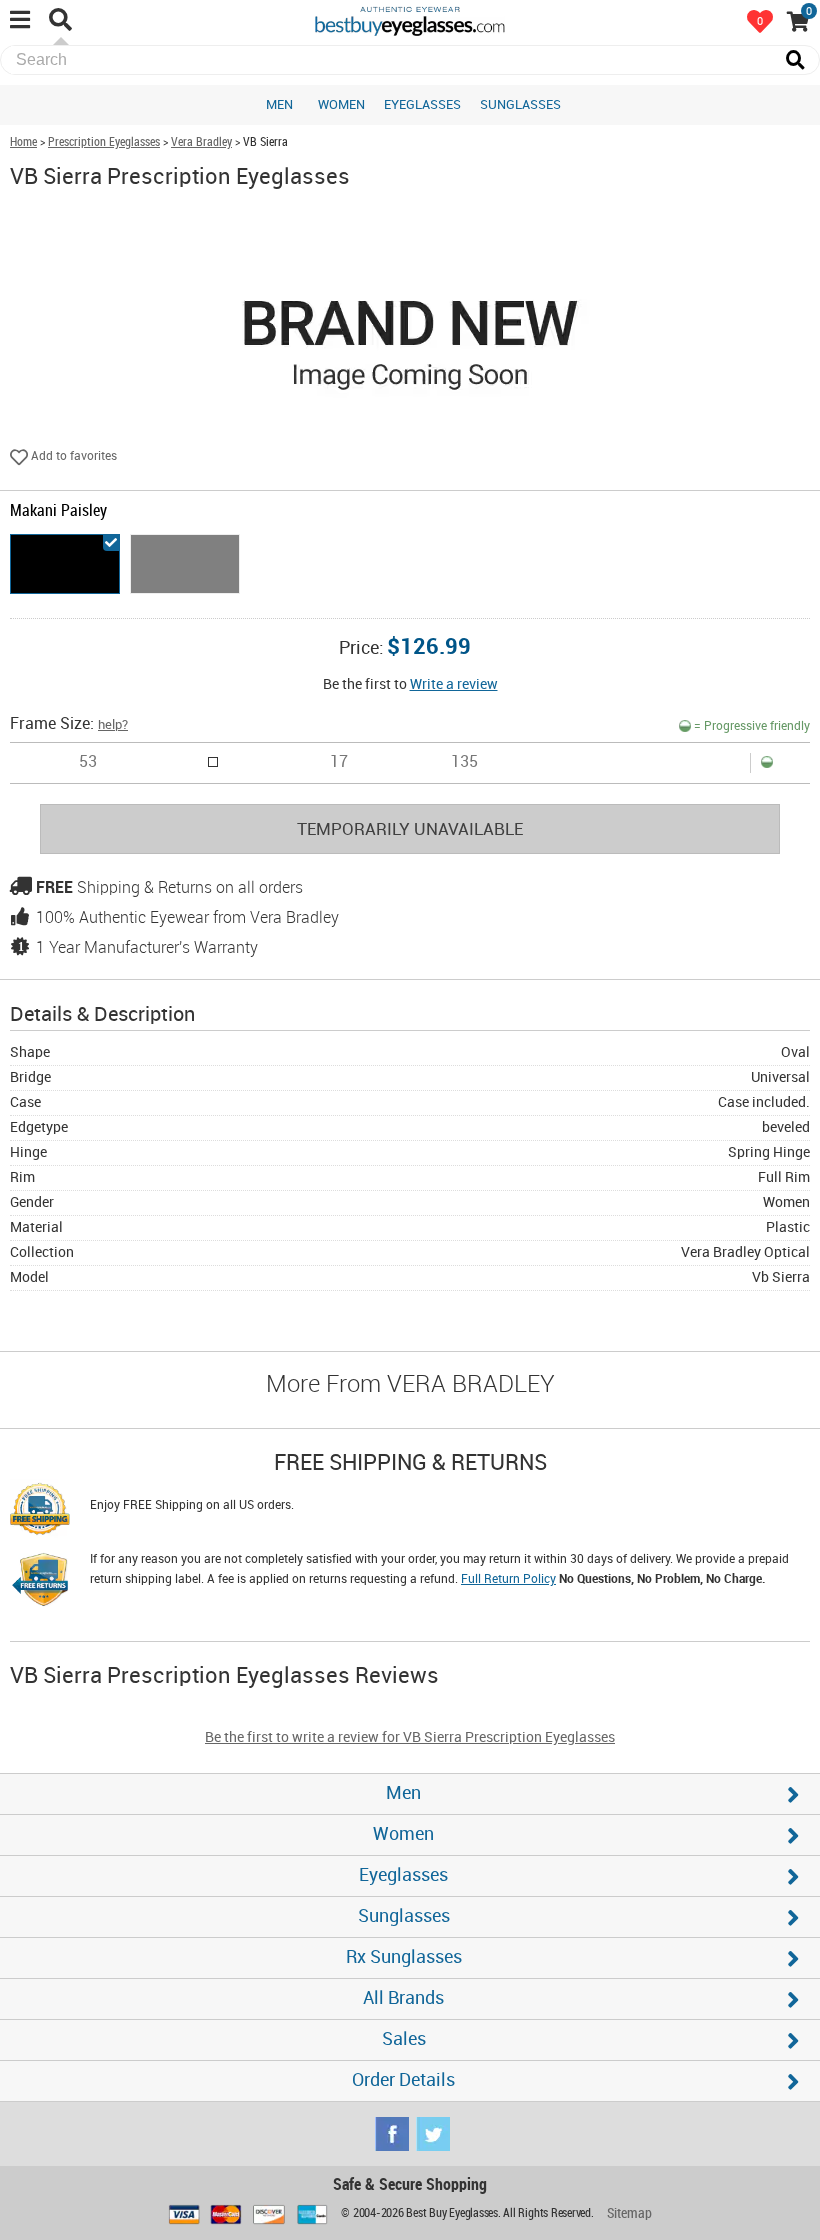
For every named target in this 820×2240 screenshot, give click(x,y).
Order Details (403, 2080)
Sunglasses (520, 105)
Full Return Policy (508, 1579)
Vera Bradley (201, 142)
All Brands (403, 1998)
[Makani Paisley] (65, 564)
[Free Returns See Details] (40, 1583)
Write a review (454, 684)
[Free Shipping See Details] (40, 1512)
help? (113, 725)
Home (23, 142)
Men (279, 105)
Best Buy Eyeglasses (410, 20)
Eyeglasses (422, 105)
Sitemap (629, 2213)
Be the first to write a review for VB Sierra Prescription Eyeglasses (410, 1737)
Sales (404, 2039)
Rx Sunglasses (404, 1957)
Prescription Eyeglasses (104, 142)
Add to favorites (72, 456)
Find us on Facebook (392, 2134)
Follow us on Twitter (433, 2134)
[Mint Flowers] (185, 564)
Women (341, 105)
